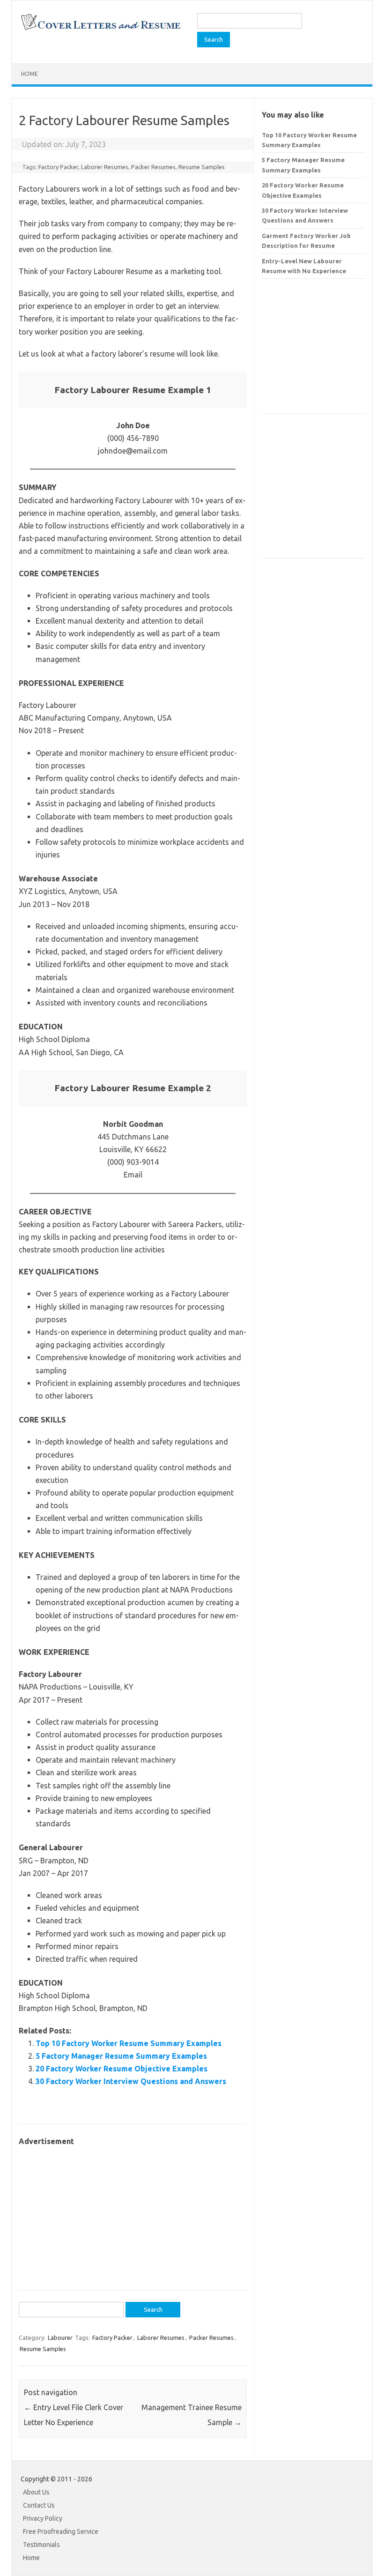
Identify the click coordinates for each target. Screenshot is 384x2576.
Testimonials (41, 2545)
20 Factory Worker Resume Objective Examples (122, 2069)
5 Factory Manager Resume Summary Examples (121, 2056)
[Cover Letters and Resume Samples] (100, 29)
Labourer (60, 2338)
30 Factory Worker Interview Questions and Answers (131, 2081)
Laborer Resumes (105, 167)
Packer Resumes (153, 167)
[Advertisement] (133, 2213)
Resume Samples (202, 167)
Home (30, 74)
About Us (36, 2492)
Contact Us (39, 2505)
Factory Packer (58, 167)
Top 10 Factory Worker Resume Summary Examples (129, 2043)
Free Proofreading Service (61, 2531)
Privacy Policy (43, 2518)
